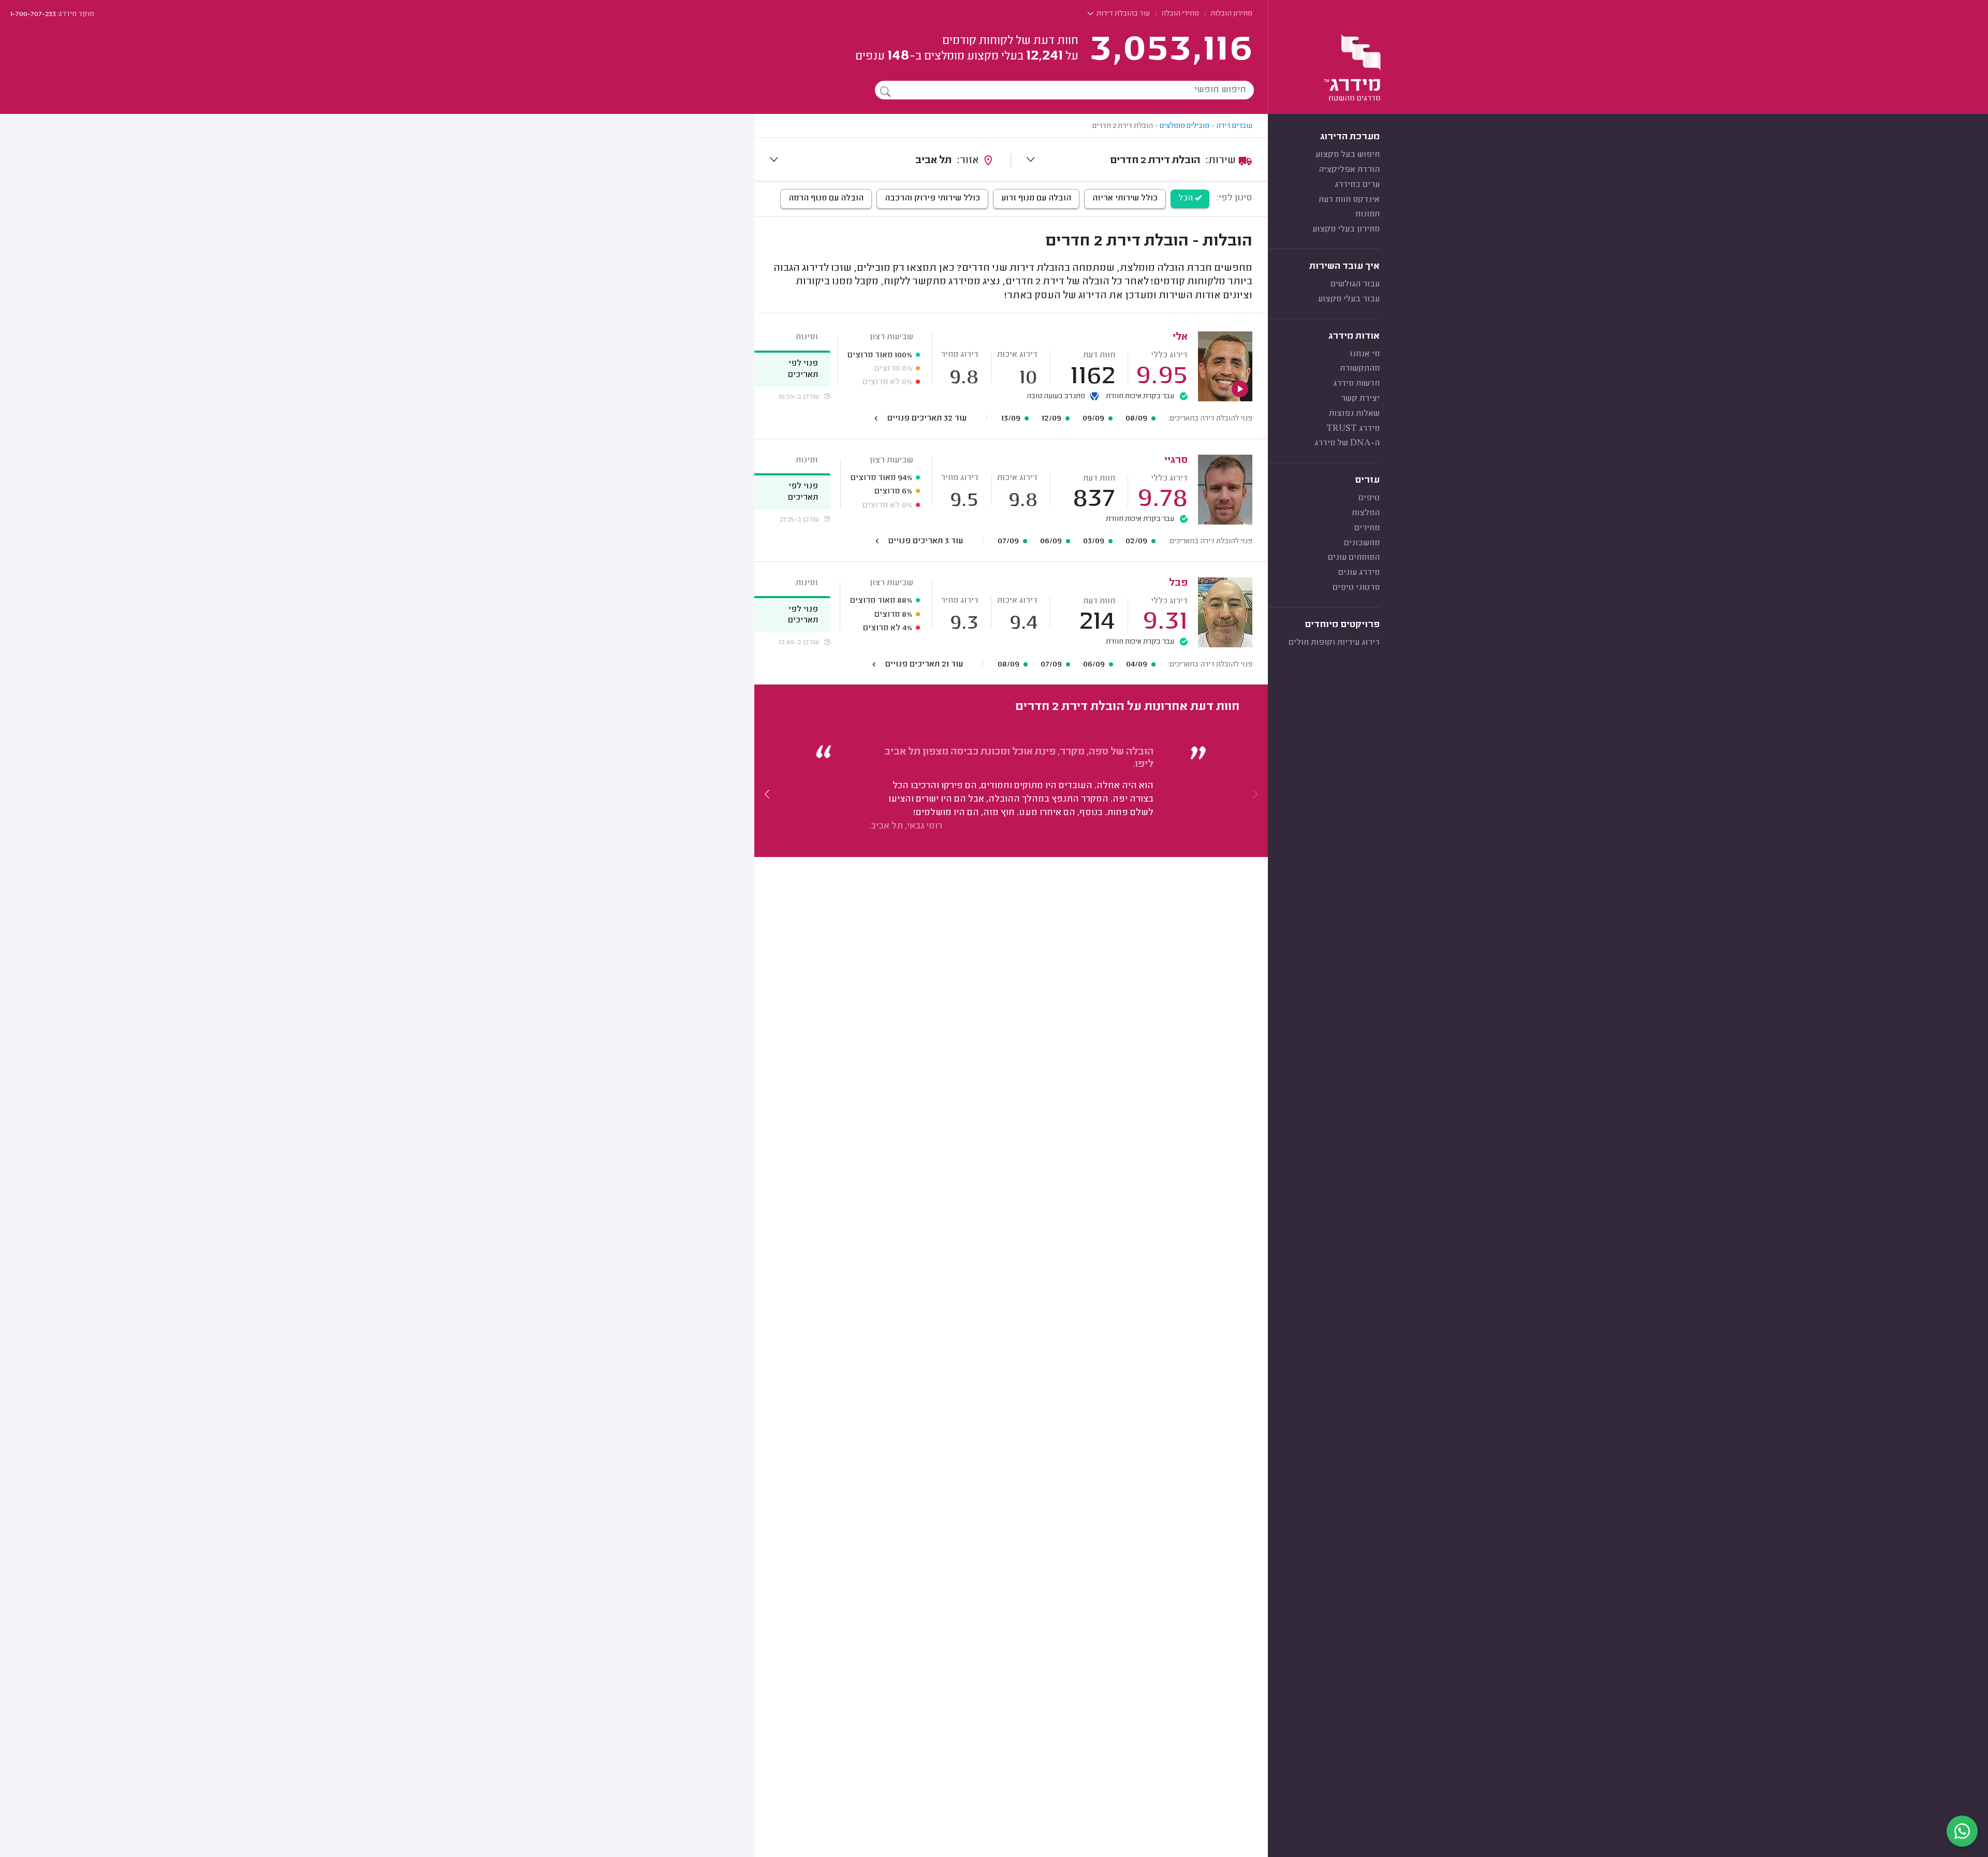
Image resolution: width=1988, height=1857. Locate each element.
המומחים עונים (1354, 558)
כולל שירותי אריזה (1125, 198)
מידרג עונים (1359, 573)
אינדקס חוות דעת (1349, 200)
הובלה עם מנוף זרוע (1036, 198)
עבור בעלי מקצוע (1349, 299)
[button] (767, 794)
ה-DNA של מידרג (1347, 443)
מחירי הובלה (1180, 14)
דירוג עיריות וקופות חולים (1334, 643)
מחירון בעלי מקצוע (1346, 229)
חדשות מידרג (1356, 384)
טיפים (1369, 498)
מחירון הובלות (1231, 14)
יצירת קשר (1360, 399)
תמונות (1368, 214)
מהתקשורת (1360, 369)
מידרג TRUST (1353, 429)
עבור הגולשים (1355, 284)
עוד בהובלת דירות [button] (1122, 14)
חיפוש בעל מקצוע (1348, 155)
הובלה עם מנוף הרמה (826, 198)
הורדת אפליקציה (1349, 170)
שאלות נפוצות (1354, 414)
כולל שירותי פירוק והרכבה (932, 198)
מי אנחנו (1365, 354)
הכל (1187, 198)
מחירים (1367, 528)
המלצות (1366, 513)
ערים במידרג (1357, 185)
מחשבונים (1362, 543)
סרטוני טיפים (1356, 588)
